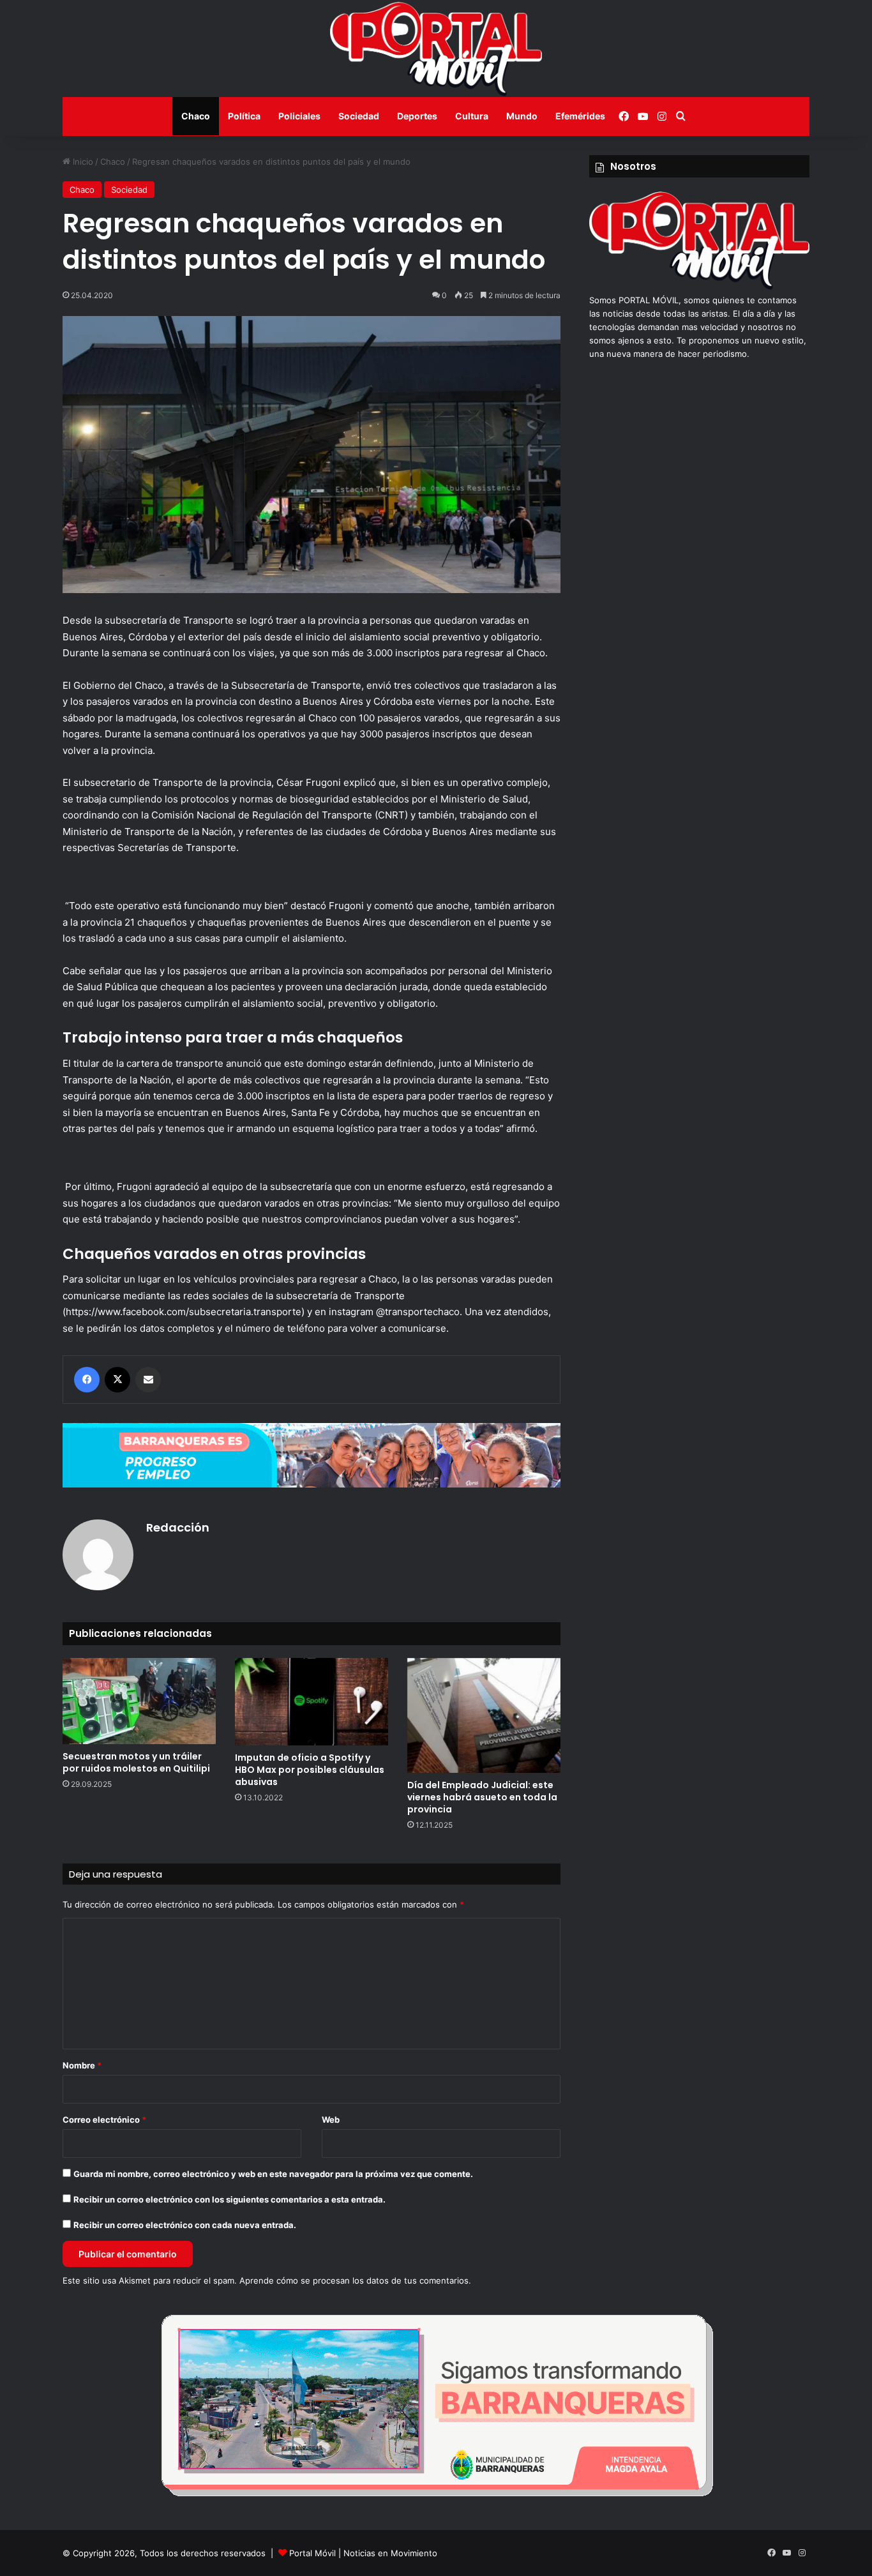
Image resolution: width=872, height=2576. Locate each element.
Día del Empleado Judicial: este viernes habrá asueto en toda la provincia (482, 1797)
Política (244, 116)
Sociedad (359, 116)
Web (331, 2120)
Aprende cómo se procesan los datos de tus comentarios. (355, 2280)
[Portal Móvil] (436, 49)
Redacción (178, 1527)
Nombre (82, 2065)
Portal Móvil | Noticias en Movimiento (363, 2553)
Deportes (417, 116)
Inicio (82, 162)
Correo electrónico (104, 2120)
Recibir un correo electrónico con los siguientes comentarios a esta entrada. (229, 2199)
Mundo (522, 116)
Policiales (299, 116)
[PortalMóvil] (699, 287)
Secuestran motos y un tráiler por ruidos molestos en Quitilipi (136, 1762)
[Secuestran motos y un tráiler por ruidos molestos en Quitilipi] (139, 1701)
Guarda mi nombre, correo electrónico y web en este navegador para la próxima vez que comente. (273, 2174)
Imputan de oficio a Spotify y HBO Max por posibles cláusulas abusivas (310, 1770)
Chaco (196, 116)
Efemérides (580, 116)
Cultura (472, 116)
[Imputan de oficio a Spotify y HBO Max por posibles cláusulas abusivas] (312, 1702)
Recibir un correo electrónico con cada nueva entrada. (185, 2225)
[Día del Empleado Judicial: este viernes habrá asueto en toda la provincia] (484, 1715)
